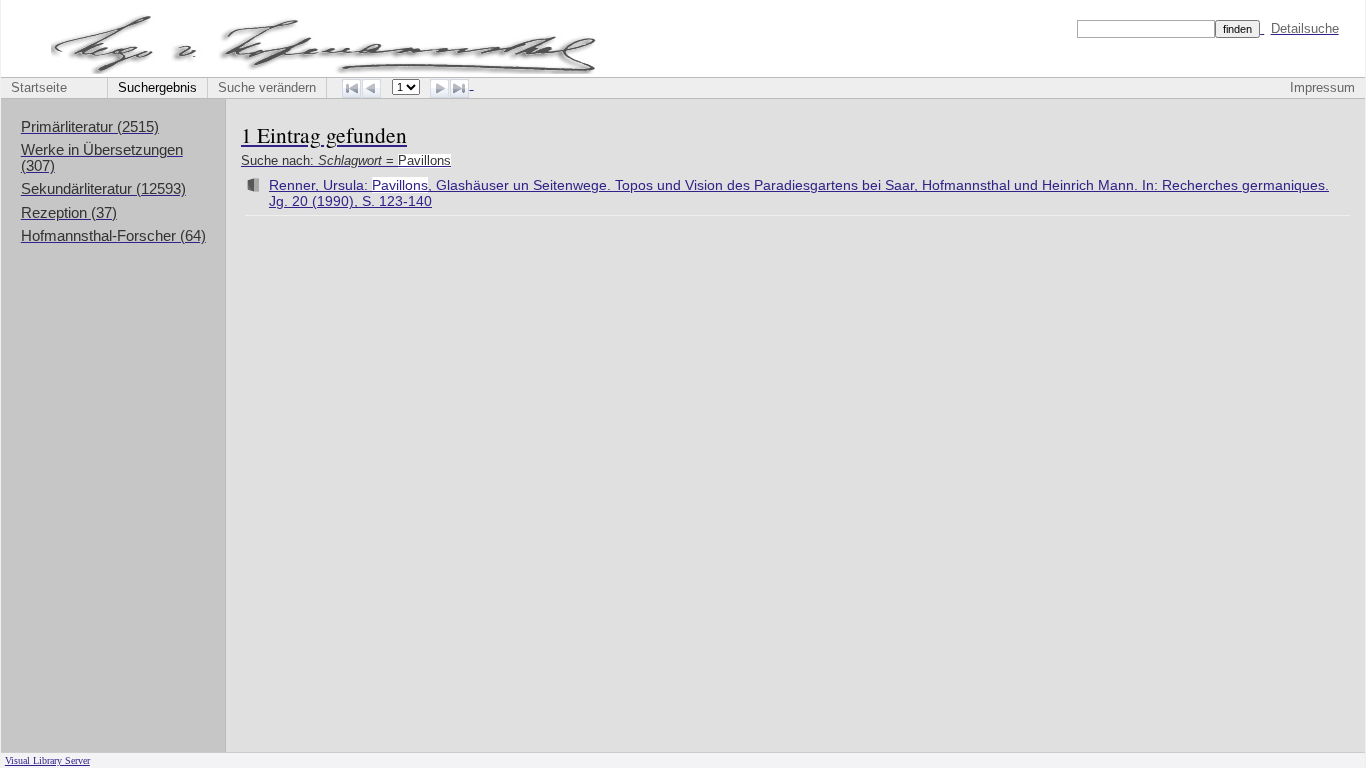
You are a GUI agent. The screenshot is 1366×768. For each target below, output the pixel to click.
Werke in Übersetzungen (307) (102, 158)
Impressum (1322, 88)
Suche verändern (267, 88)
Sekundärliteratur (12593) (103, 189)
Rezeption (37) (69, 213)
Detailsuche (1305, 28)
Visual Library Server (47, 760)
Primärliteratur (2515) (90, 127)
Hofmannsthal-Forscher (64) (113, 236)
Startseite (39, 88)
